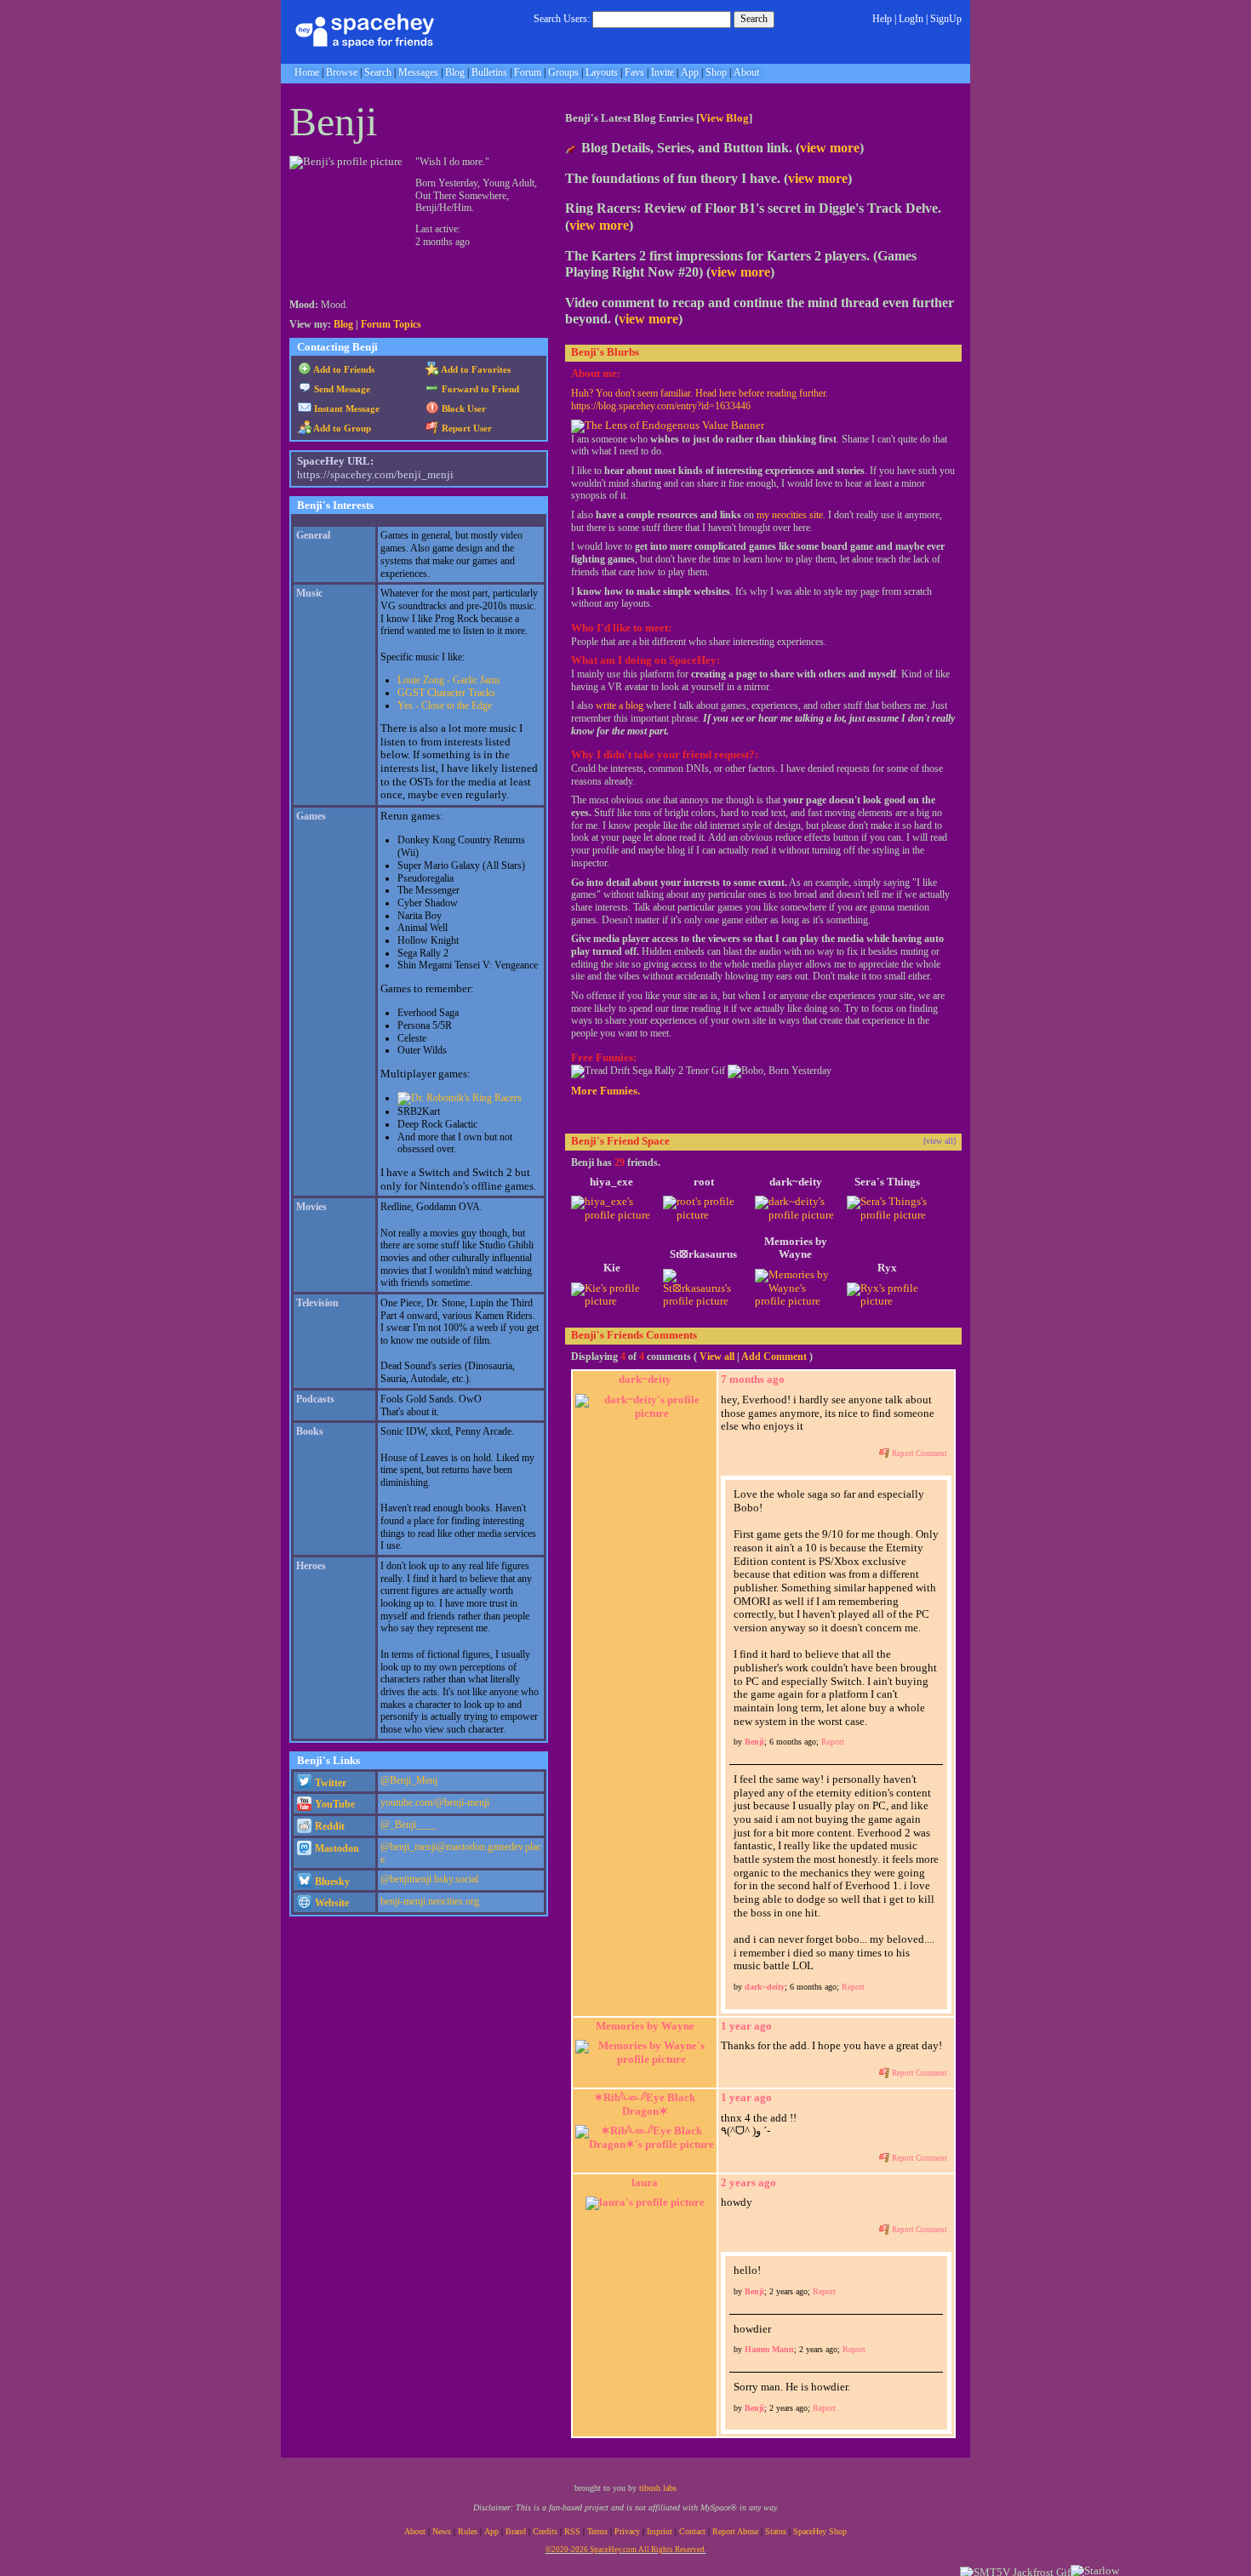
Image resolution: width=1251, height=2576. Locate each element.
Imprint (660, 2531)
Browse (342, 72)
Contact (692, 2531)
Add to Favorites (475, 369)
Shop (716, 72)
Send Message (341, 389)
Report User (466, 428)
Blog (455, 72)
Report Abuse (735, 2531)
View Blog (724, 118)
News (442, 2531)
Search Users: (562, 19)
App (690, 72)
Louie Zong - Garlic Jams (449, 680)
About (746, 72)
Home (307, 72)
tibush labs (658, 2488)
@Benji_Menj (409, 1780)
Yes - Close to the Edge (445, 705)
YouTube (334, 1804)
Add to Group (341, 428)
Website (331, 1903)
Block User (463, 408)
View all (717, 1357)
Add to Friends (343, 369)
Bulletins (489, 72)
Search (754, 19)
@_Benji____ (408, 1825)
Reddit (328, 1826)
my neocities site (790, 515)
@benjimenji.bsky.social (429, 1879)
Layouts (602, 72)
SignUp (946, 19)
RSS (572, 2531)
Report (833, 1742)
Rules (468, 2531)
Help (882, 19)
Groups (563, 72)
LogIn (911, 19)
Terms (597, 2531)
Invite (663, 72)
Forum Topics (391, 324)
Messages (418, 72)
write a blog (620, 705)
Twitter (329, 1783)
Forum (528, 72)
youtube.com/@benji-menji (435, 1802)
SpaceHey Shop (820, 2531)
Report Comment (919, 1454)
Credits (545, 2531)
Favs (634, 72)
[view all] (940, 1141)
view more (830, 148)
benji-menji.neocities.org (430, 1901)
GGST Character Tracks (446, 693)
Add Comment (774, 1357)
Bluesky (331, 1882)
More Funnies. (606, 1091)
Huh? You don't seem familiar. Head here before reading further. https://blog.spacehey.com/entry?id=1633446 (700, 400)
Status (776, 2531)
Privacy (627, 2531)
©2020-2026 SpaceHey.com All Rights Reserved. (626, 2550)
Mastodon (336, 1848)
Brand (516, 2531)
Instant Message (346, 408)
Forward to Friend (479, 389)
